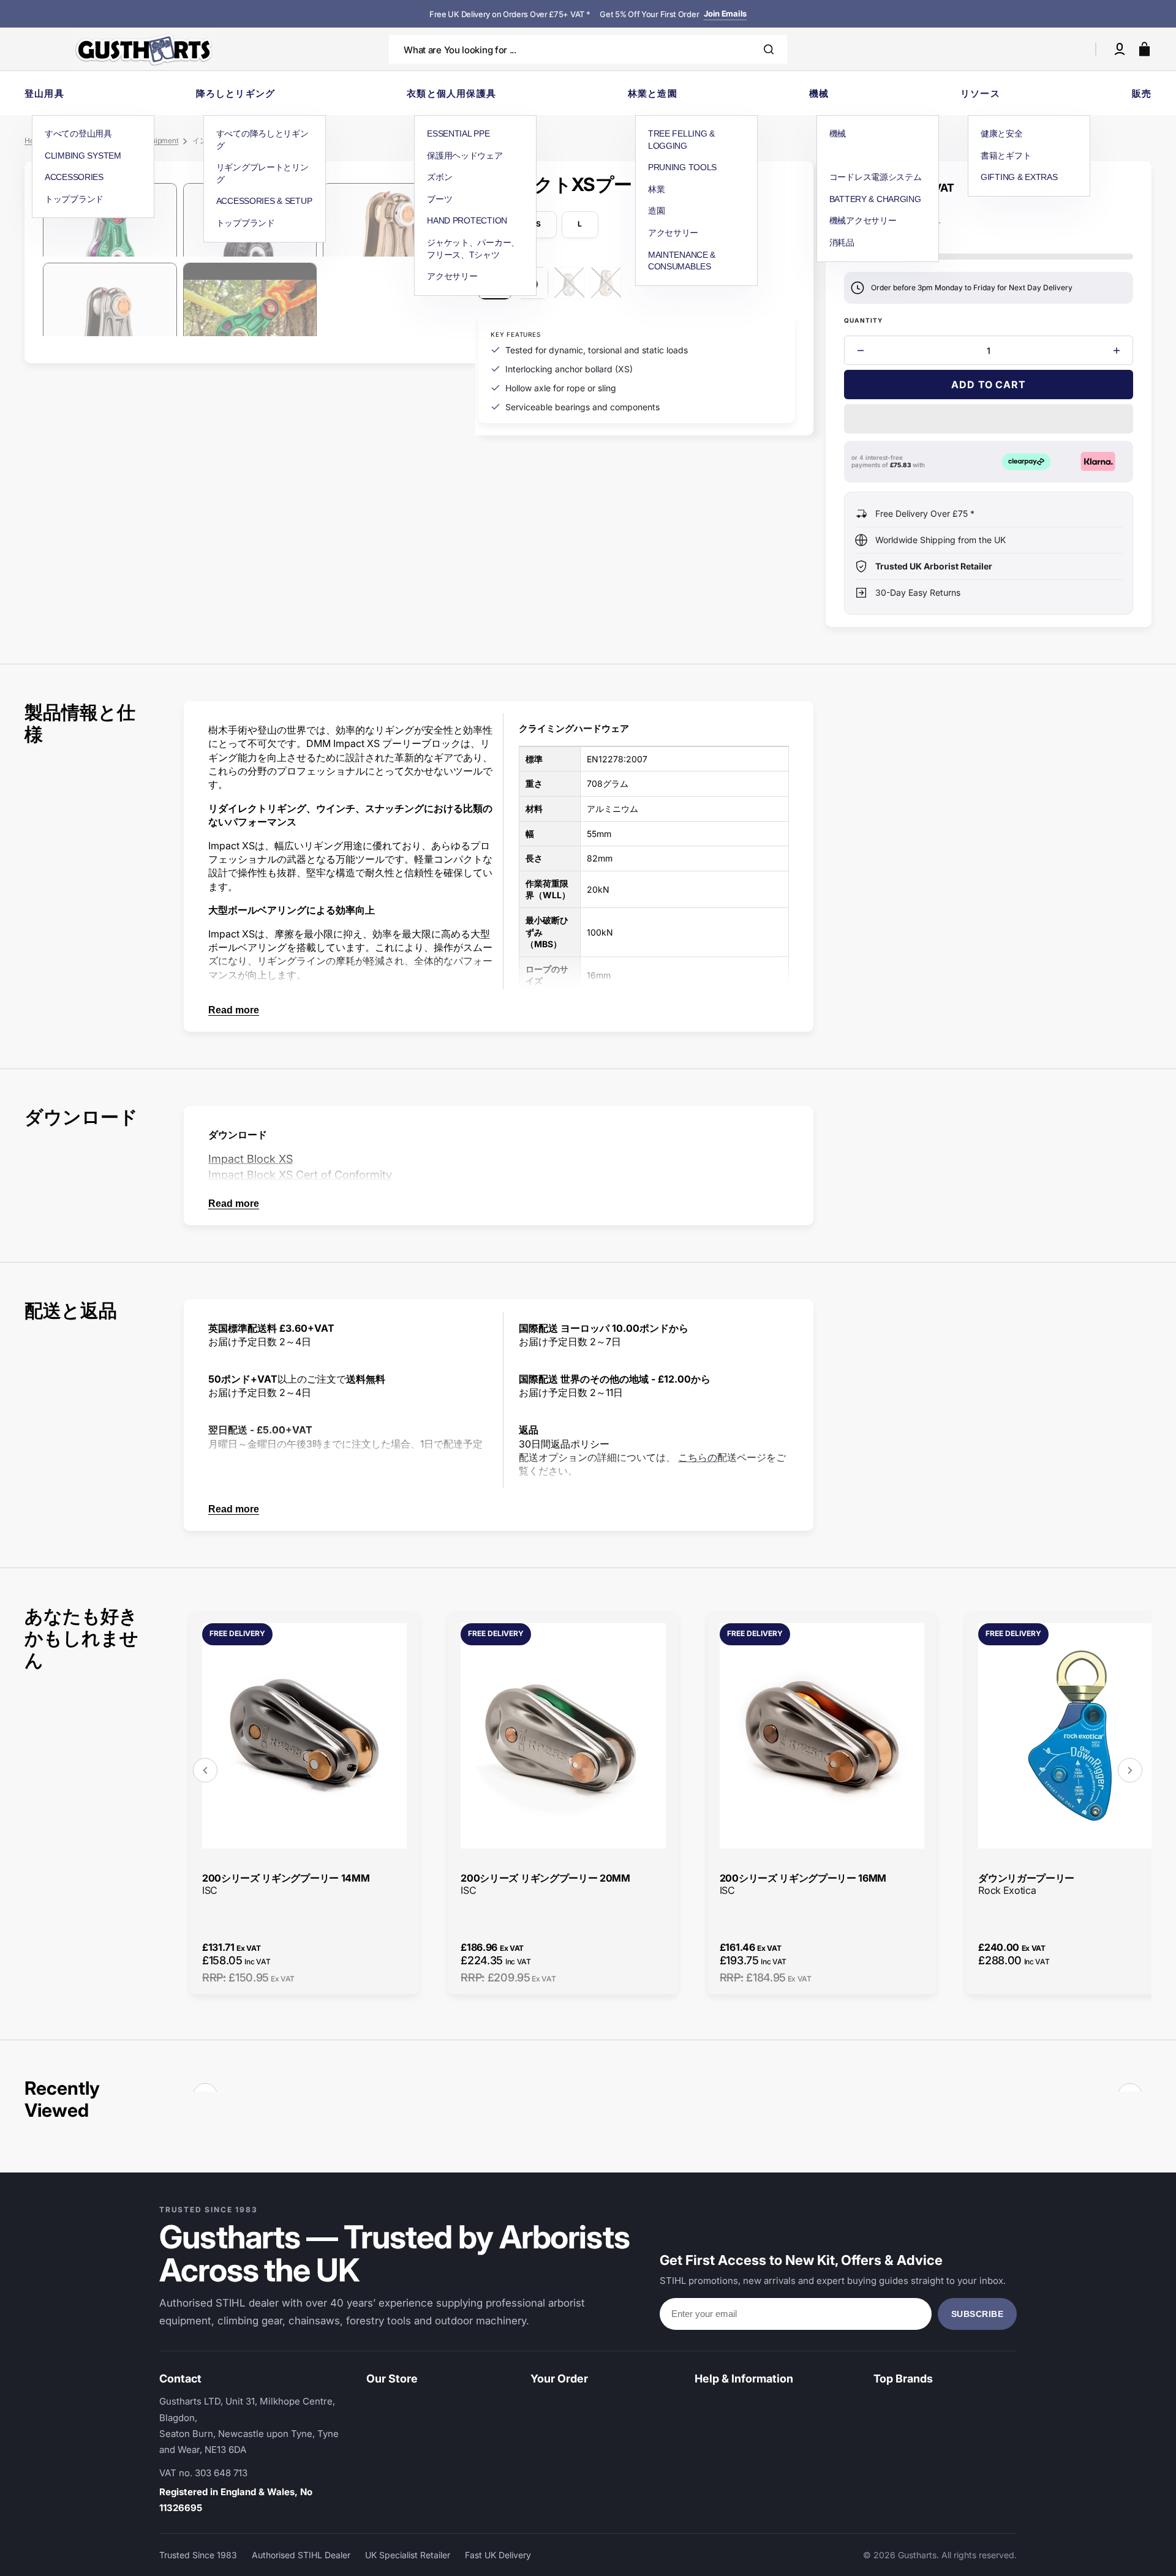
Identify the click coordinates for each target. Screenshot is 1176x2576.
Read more (234, 1010)
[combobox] (588, 49)
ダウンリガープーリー (1026, 1879)
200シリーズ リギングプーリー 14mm (286, 1879)
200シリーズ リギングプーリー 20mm (545, 1879)
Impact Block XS (251, 1159)
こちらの (698, 1457)
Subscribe (978, 2314)
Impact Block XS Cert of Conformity (300, 1175)
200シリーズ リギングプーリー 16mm (803, 1879)
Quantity (864, 320)
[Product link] (304, 1803)
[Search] (769, 49)
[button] (1120, 49)
